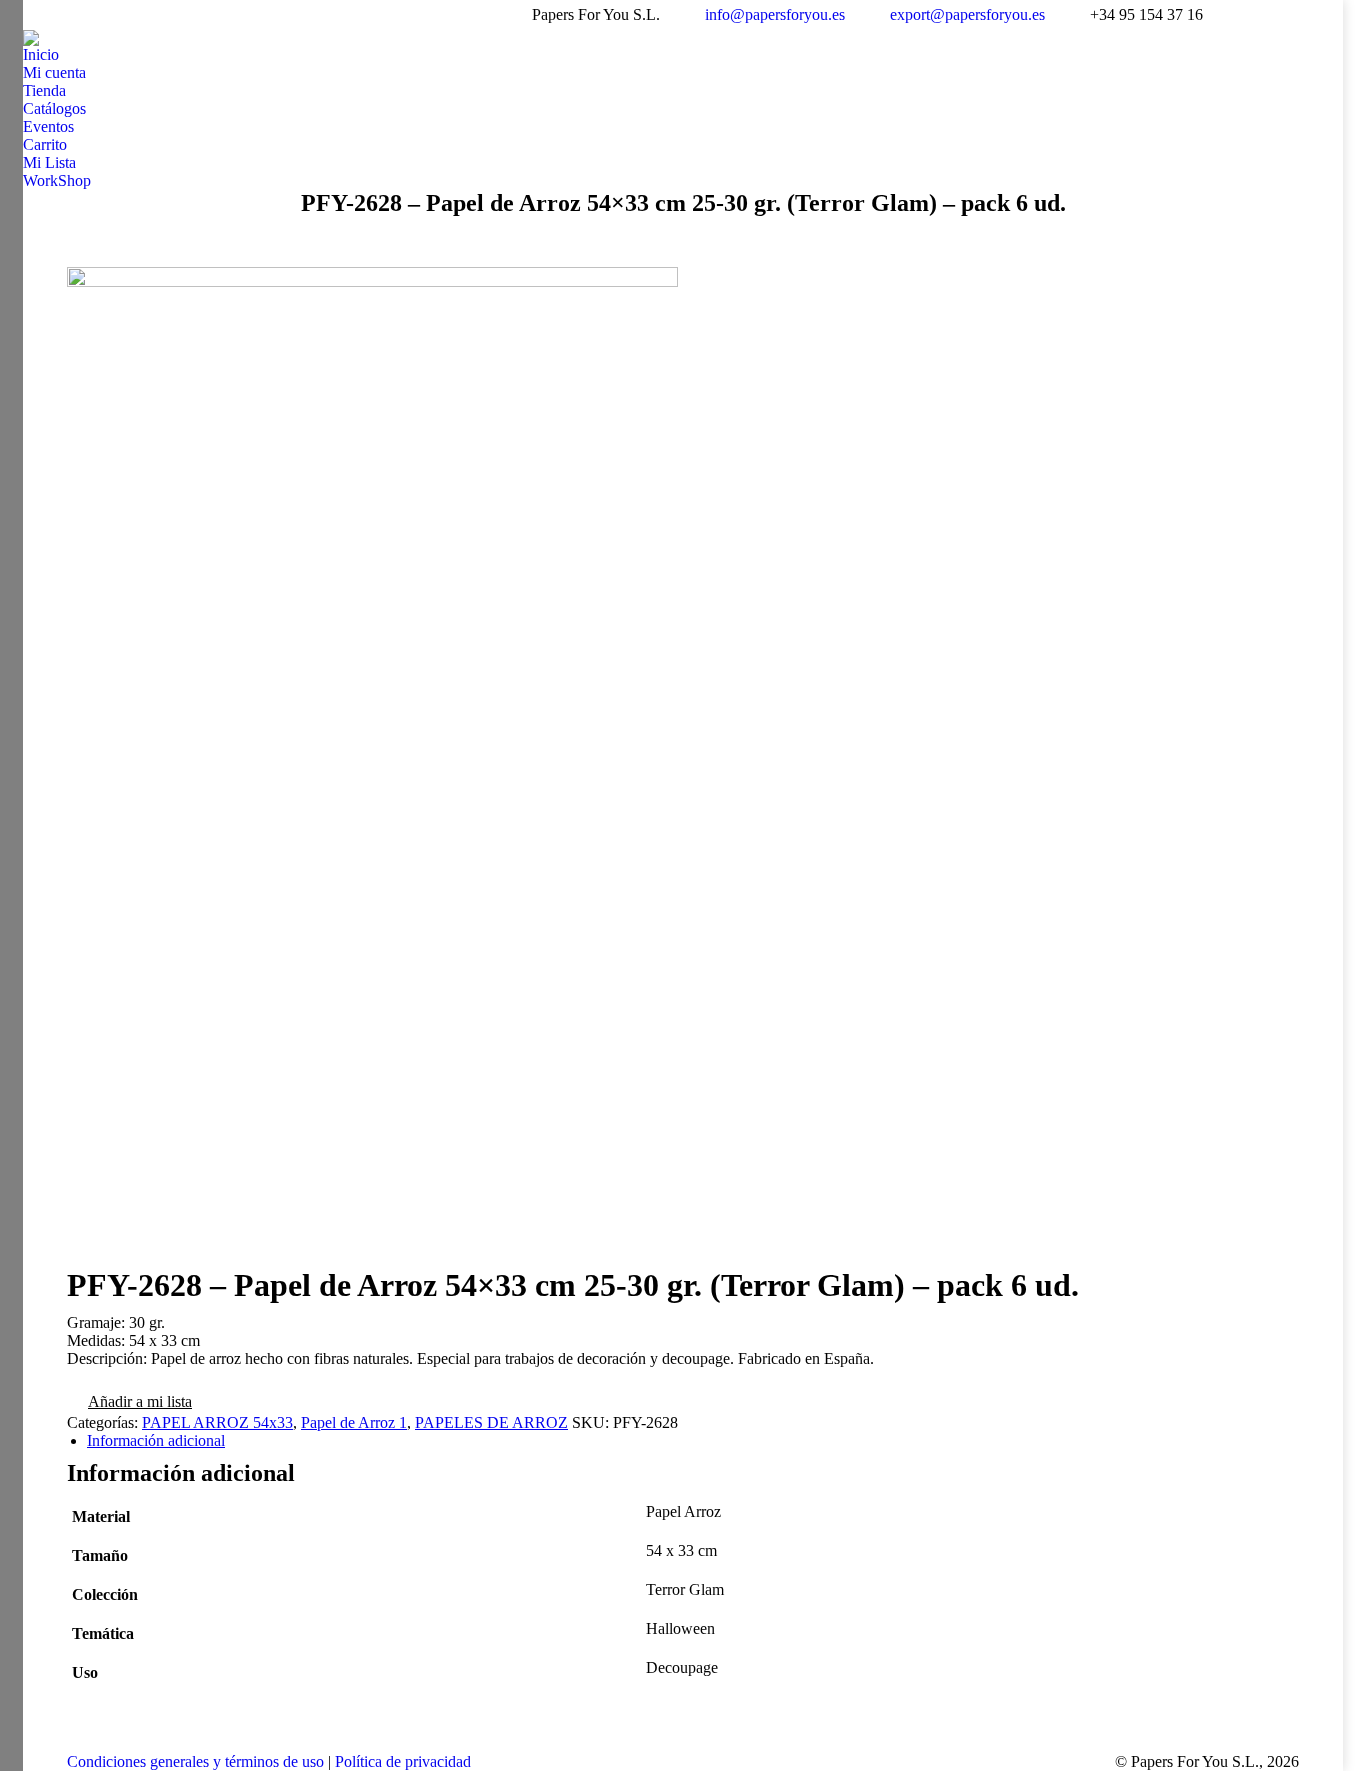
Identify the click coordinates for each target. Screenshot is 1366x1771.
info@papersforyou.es (775, 14)
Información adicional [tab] (156, 1440)
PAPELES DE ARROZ (491, 1422)
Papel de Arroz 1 (354, 1422)
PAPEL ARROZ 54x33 (217, 1422)
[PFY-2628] (683, 767)
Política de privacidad (403, 1761)
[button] (129, 1403)
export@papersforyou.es (967, 14)
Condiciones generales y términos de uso (195, 1761)
